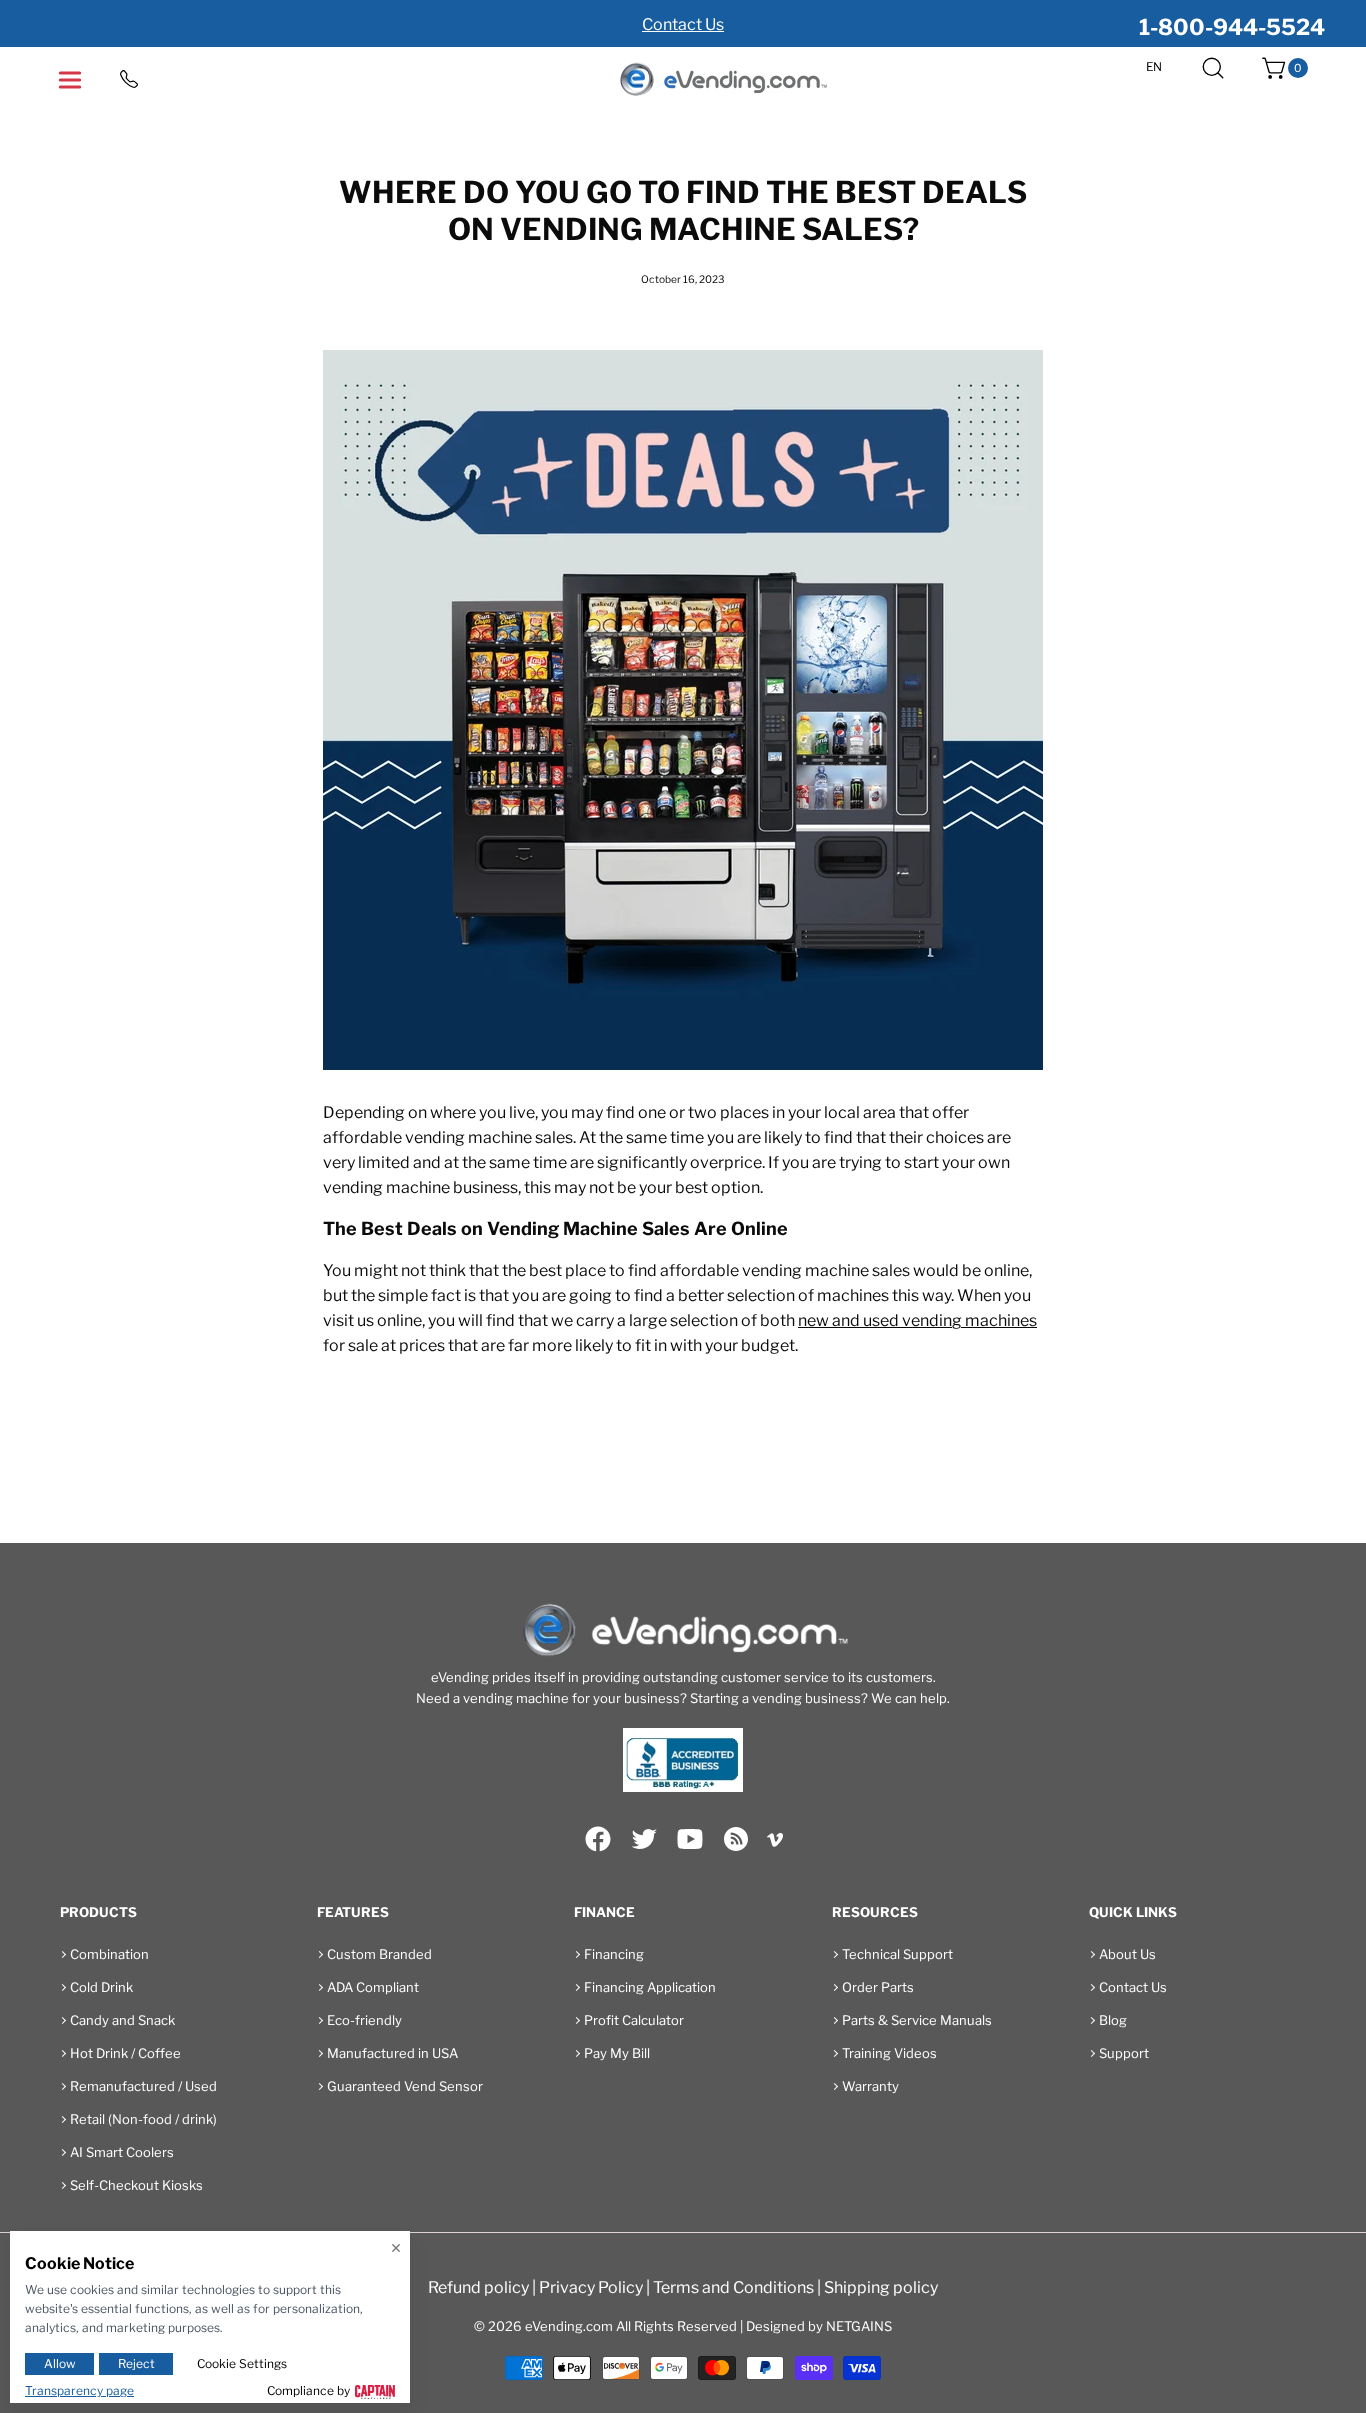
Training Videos (889, 2053)
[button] (1213, 68)
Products (98, 1912)
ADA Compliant (373, 1987)
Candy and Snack (122, 2020)
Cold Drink (101, 1987)
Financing (614, 1954)
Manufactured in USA (392, 2053)
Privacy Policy (591, 2287)
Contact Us (683, 24)
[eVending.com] (722, 80)
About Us (1127, 1954)
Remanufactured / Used (143, 2086)
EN (1154, 67)
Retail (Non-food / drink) (143, 2119)
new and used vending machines (917, 1320)
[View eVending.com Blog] (736, 1839)
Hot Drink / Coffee (125, 2053)
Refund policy (478, 2287)
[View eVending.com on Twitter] (644, 1839)
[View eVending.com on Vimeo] (775, 1843)
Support (1124, 2053)
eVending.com (569, 2326)
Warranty (870, 2086)
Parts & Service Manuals (917, 2020)
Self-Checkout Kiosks (136, 2185)
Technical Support (897, 1954)
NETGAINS (859, 2326)
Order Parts (878, 1987)
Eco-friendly (364, 2020)
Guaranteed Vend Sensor (405, 2086)
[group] (683, 23)
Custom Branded (379, 1954)
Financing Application (650, 1987)
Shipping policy (881, 2287)
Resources (875, 1912)
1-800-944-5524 (1232, 27)
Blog (1113, 2020)
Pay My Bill (617, 2053)
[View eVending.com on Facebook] (598, 1839)
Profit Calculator (634, 2020)
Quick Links (1133, 1912)
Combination (109, 1954)
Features (353, 1912)
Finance (604, 1912)
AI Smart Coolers (122, 2152)
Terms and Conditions (733, 2287)
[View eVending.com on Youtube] (690, 1839)
